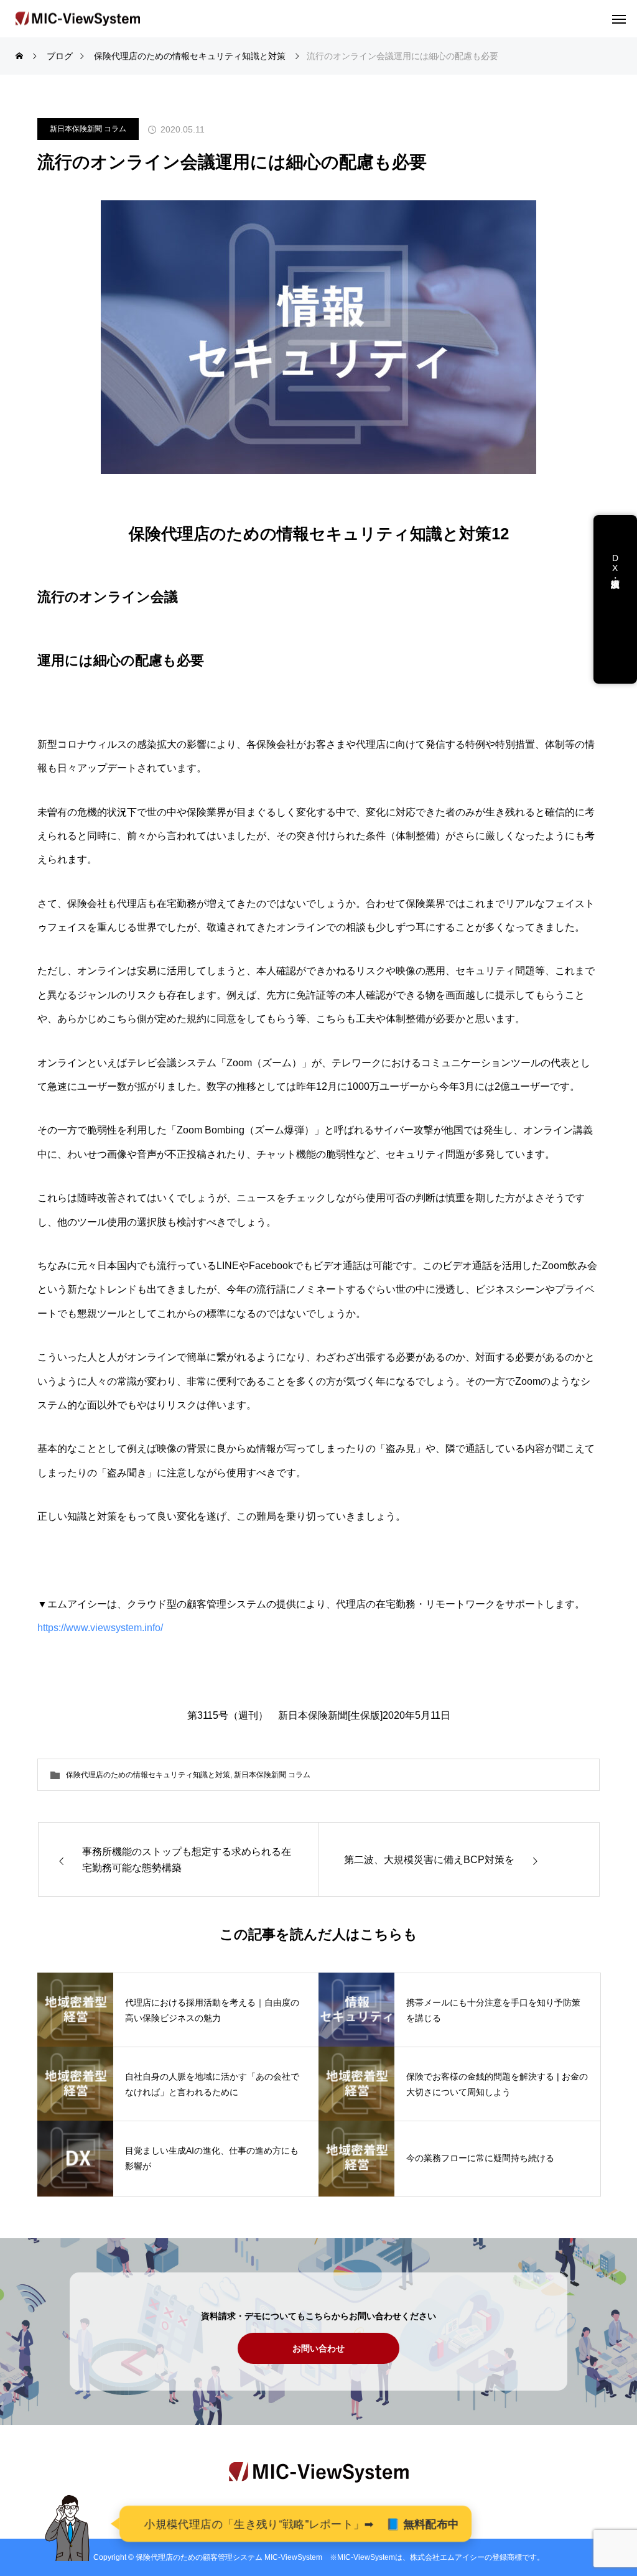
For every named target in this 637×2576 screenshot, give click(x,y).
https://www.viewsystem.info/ (100, 1628)
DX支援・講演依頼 (615, 573)
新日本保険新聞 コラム (88, 129)
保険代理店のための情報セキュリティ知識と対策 (148, 1775)
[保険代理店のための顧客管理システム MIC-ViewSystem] (78, 19)
